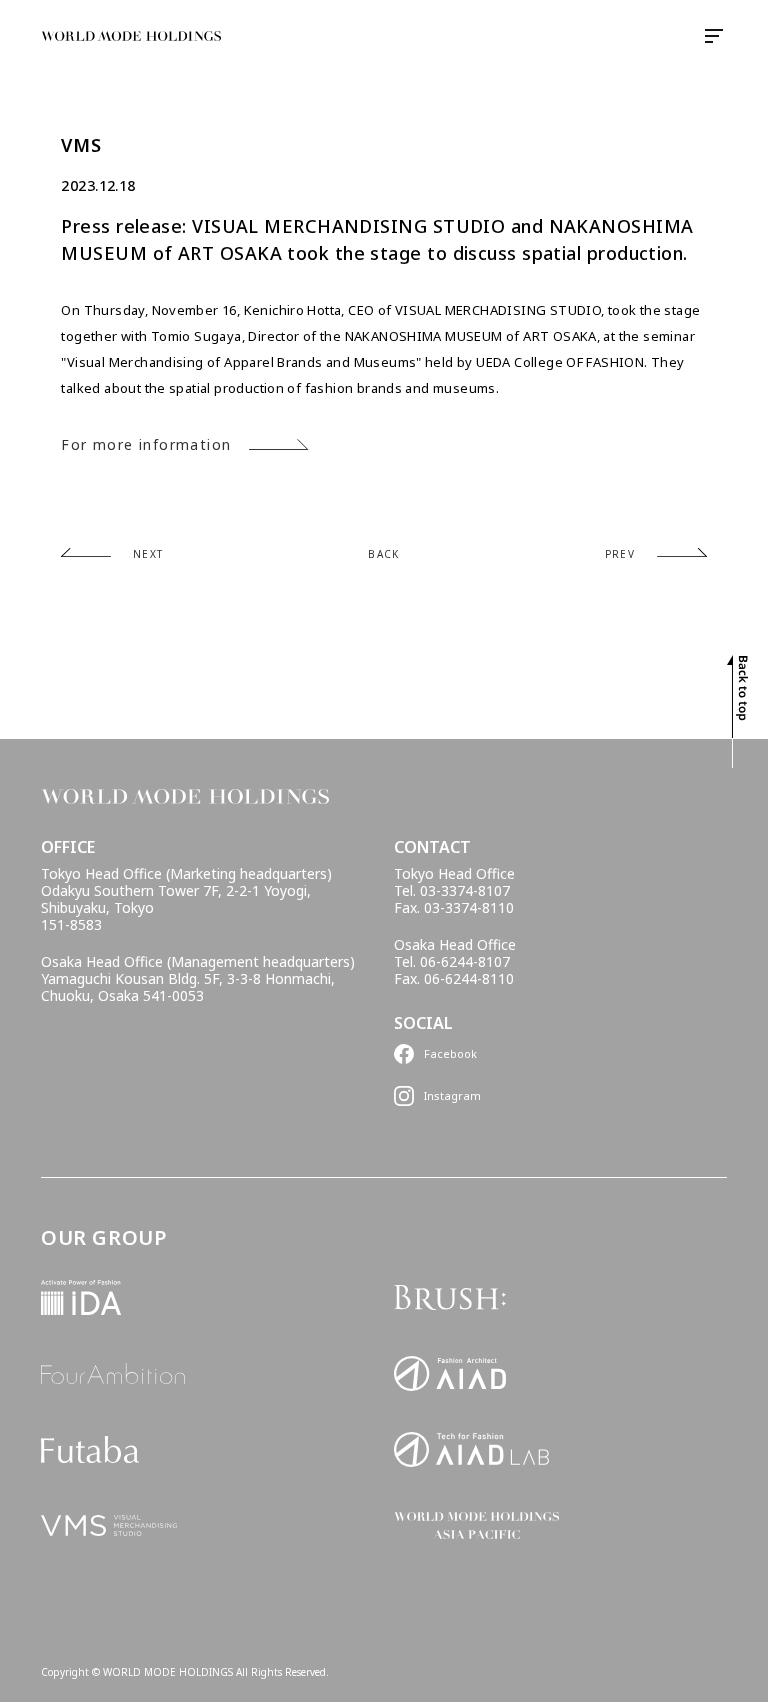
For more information (146, 444)
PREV (620, 554)
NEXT (148, 554)
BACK (384, 554)
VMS (81, 145)
